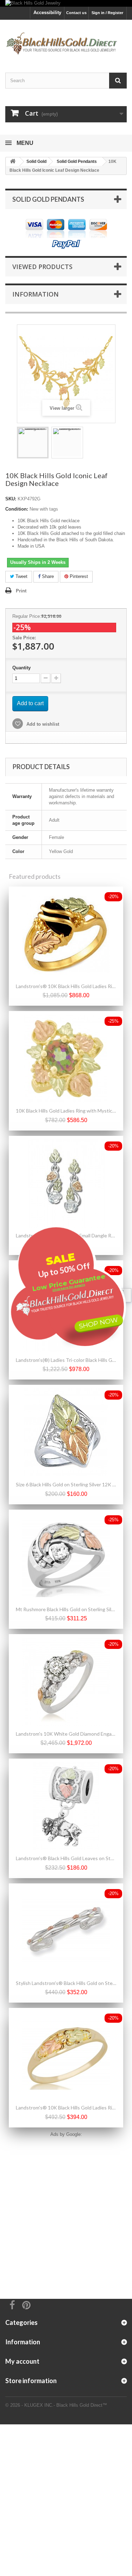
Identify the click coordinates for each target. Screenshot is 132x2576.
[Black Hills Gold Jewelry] (66, 3)
